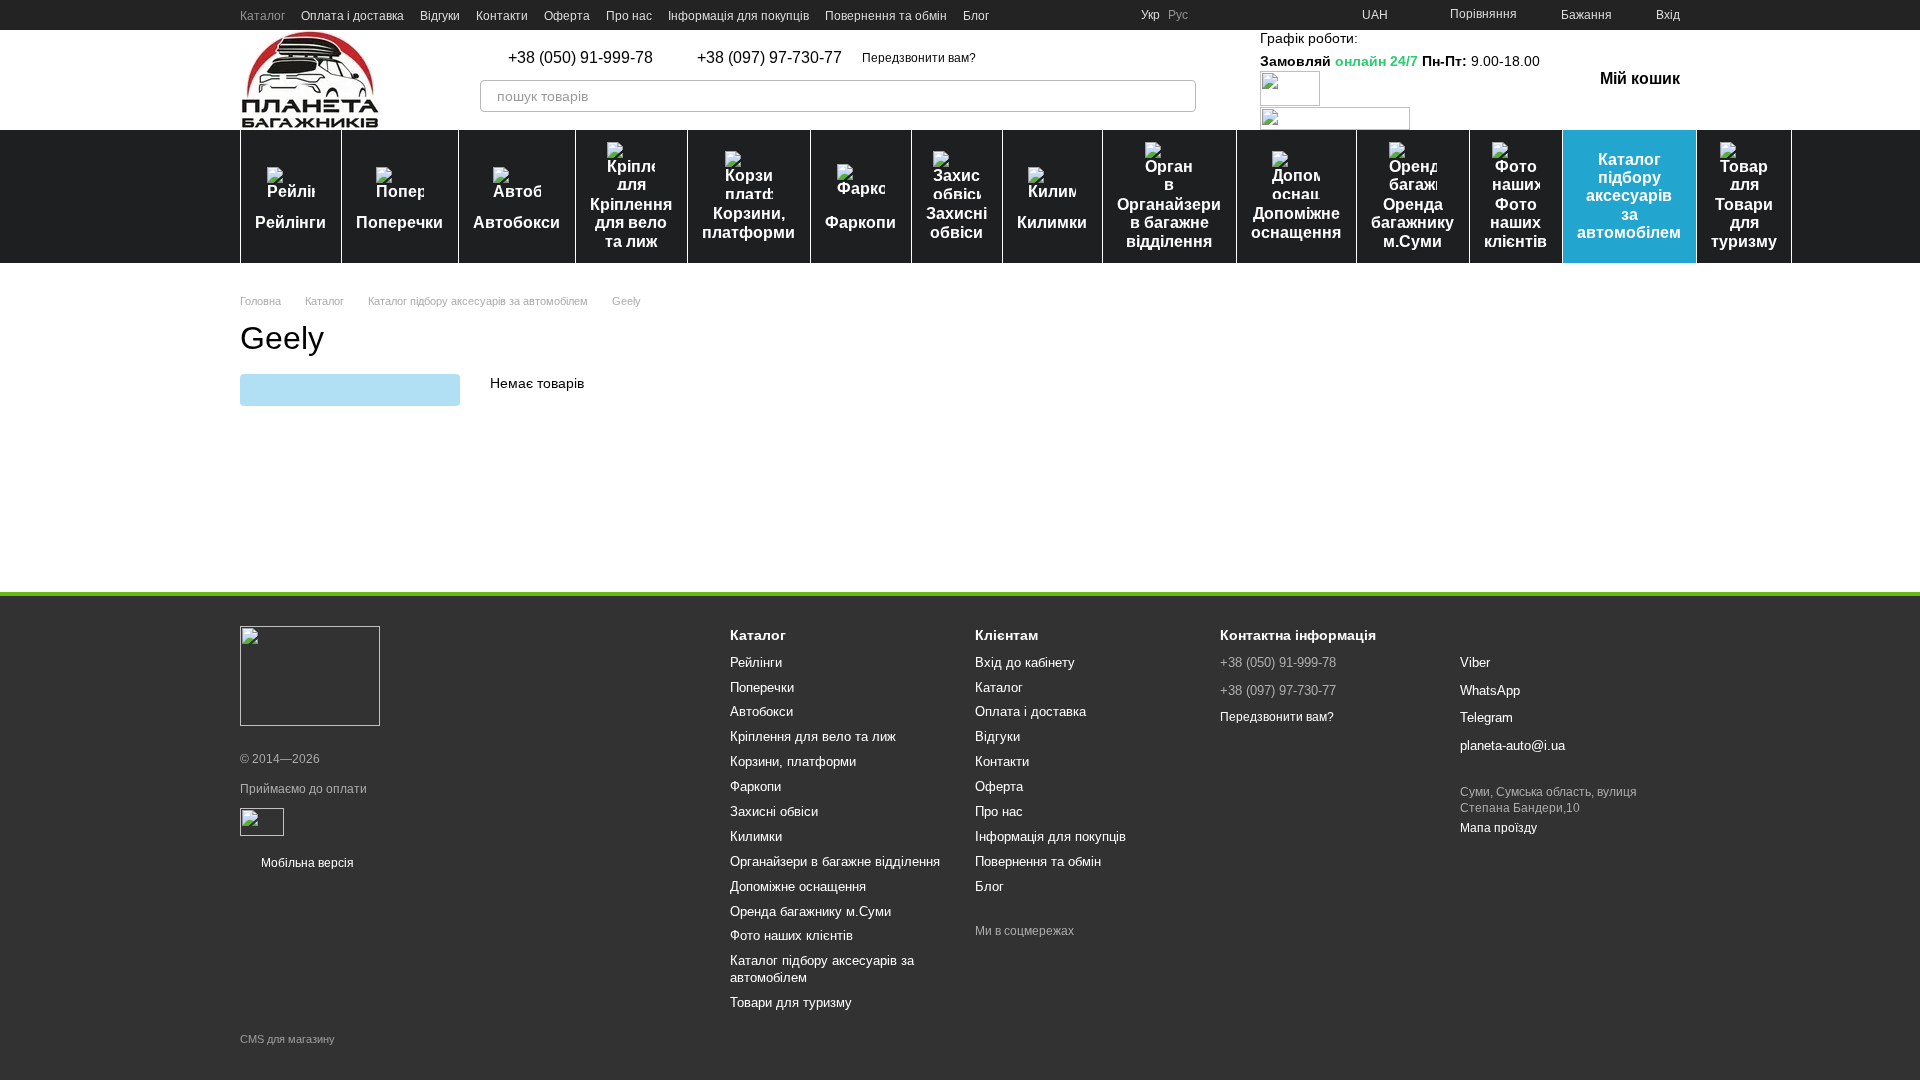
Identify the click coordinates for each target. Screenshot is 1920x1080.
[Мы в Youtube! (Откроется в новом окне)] (1041, 15)
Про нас (629, 16)
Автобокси (516, 222)
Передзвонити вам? (919, 58)
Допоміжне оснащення (1296, 222)
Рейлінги (290, 222)
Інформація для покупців (738, 16)
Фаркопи (860, 222)
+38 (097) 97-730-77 (769, 58)
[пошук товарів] (1180, 96)
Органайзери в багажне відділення (1169, 223)
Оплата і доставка (352, 16)
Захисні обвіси (956, 222)
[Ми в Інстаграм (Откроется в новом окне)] (1065, 15)
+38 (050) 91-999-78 (580, 58)
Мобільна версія (306, 863)
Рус (1178, 15)
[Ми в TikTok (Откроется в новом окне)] (1113, 15)
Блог (976, 16)
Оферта (567, 16)
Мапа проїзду (1498, 828)
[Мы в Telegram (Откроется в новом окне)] (1089, 15)
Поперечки (399, 222)
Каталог (262, 16)
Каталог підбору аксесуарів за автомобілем (1629, 196)
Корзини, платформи (748, 222)
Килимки (1052, 222)
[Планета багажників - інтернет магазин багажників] (310, 676)
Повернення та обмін (886, 16)
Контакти (502, 16)
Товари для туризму (1744, 223)
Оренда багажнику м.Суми (1412, 223)
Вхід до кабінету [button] (1025, 662)
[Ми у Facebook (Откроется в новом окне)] (1017, 15)
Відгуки (440, 16)
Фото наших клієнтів (1515, 223)
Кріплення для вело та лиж (631, 223)
